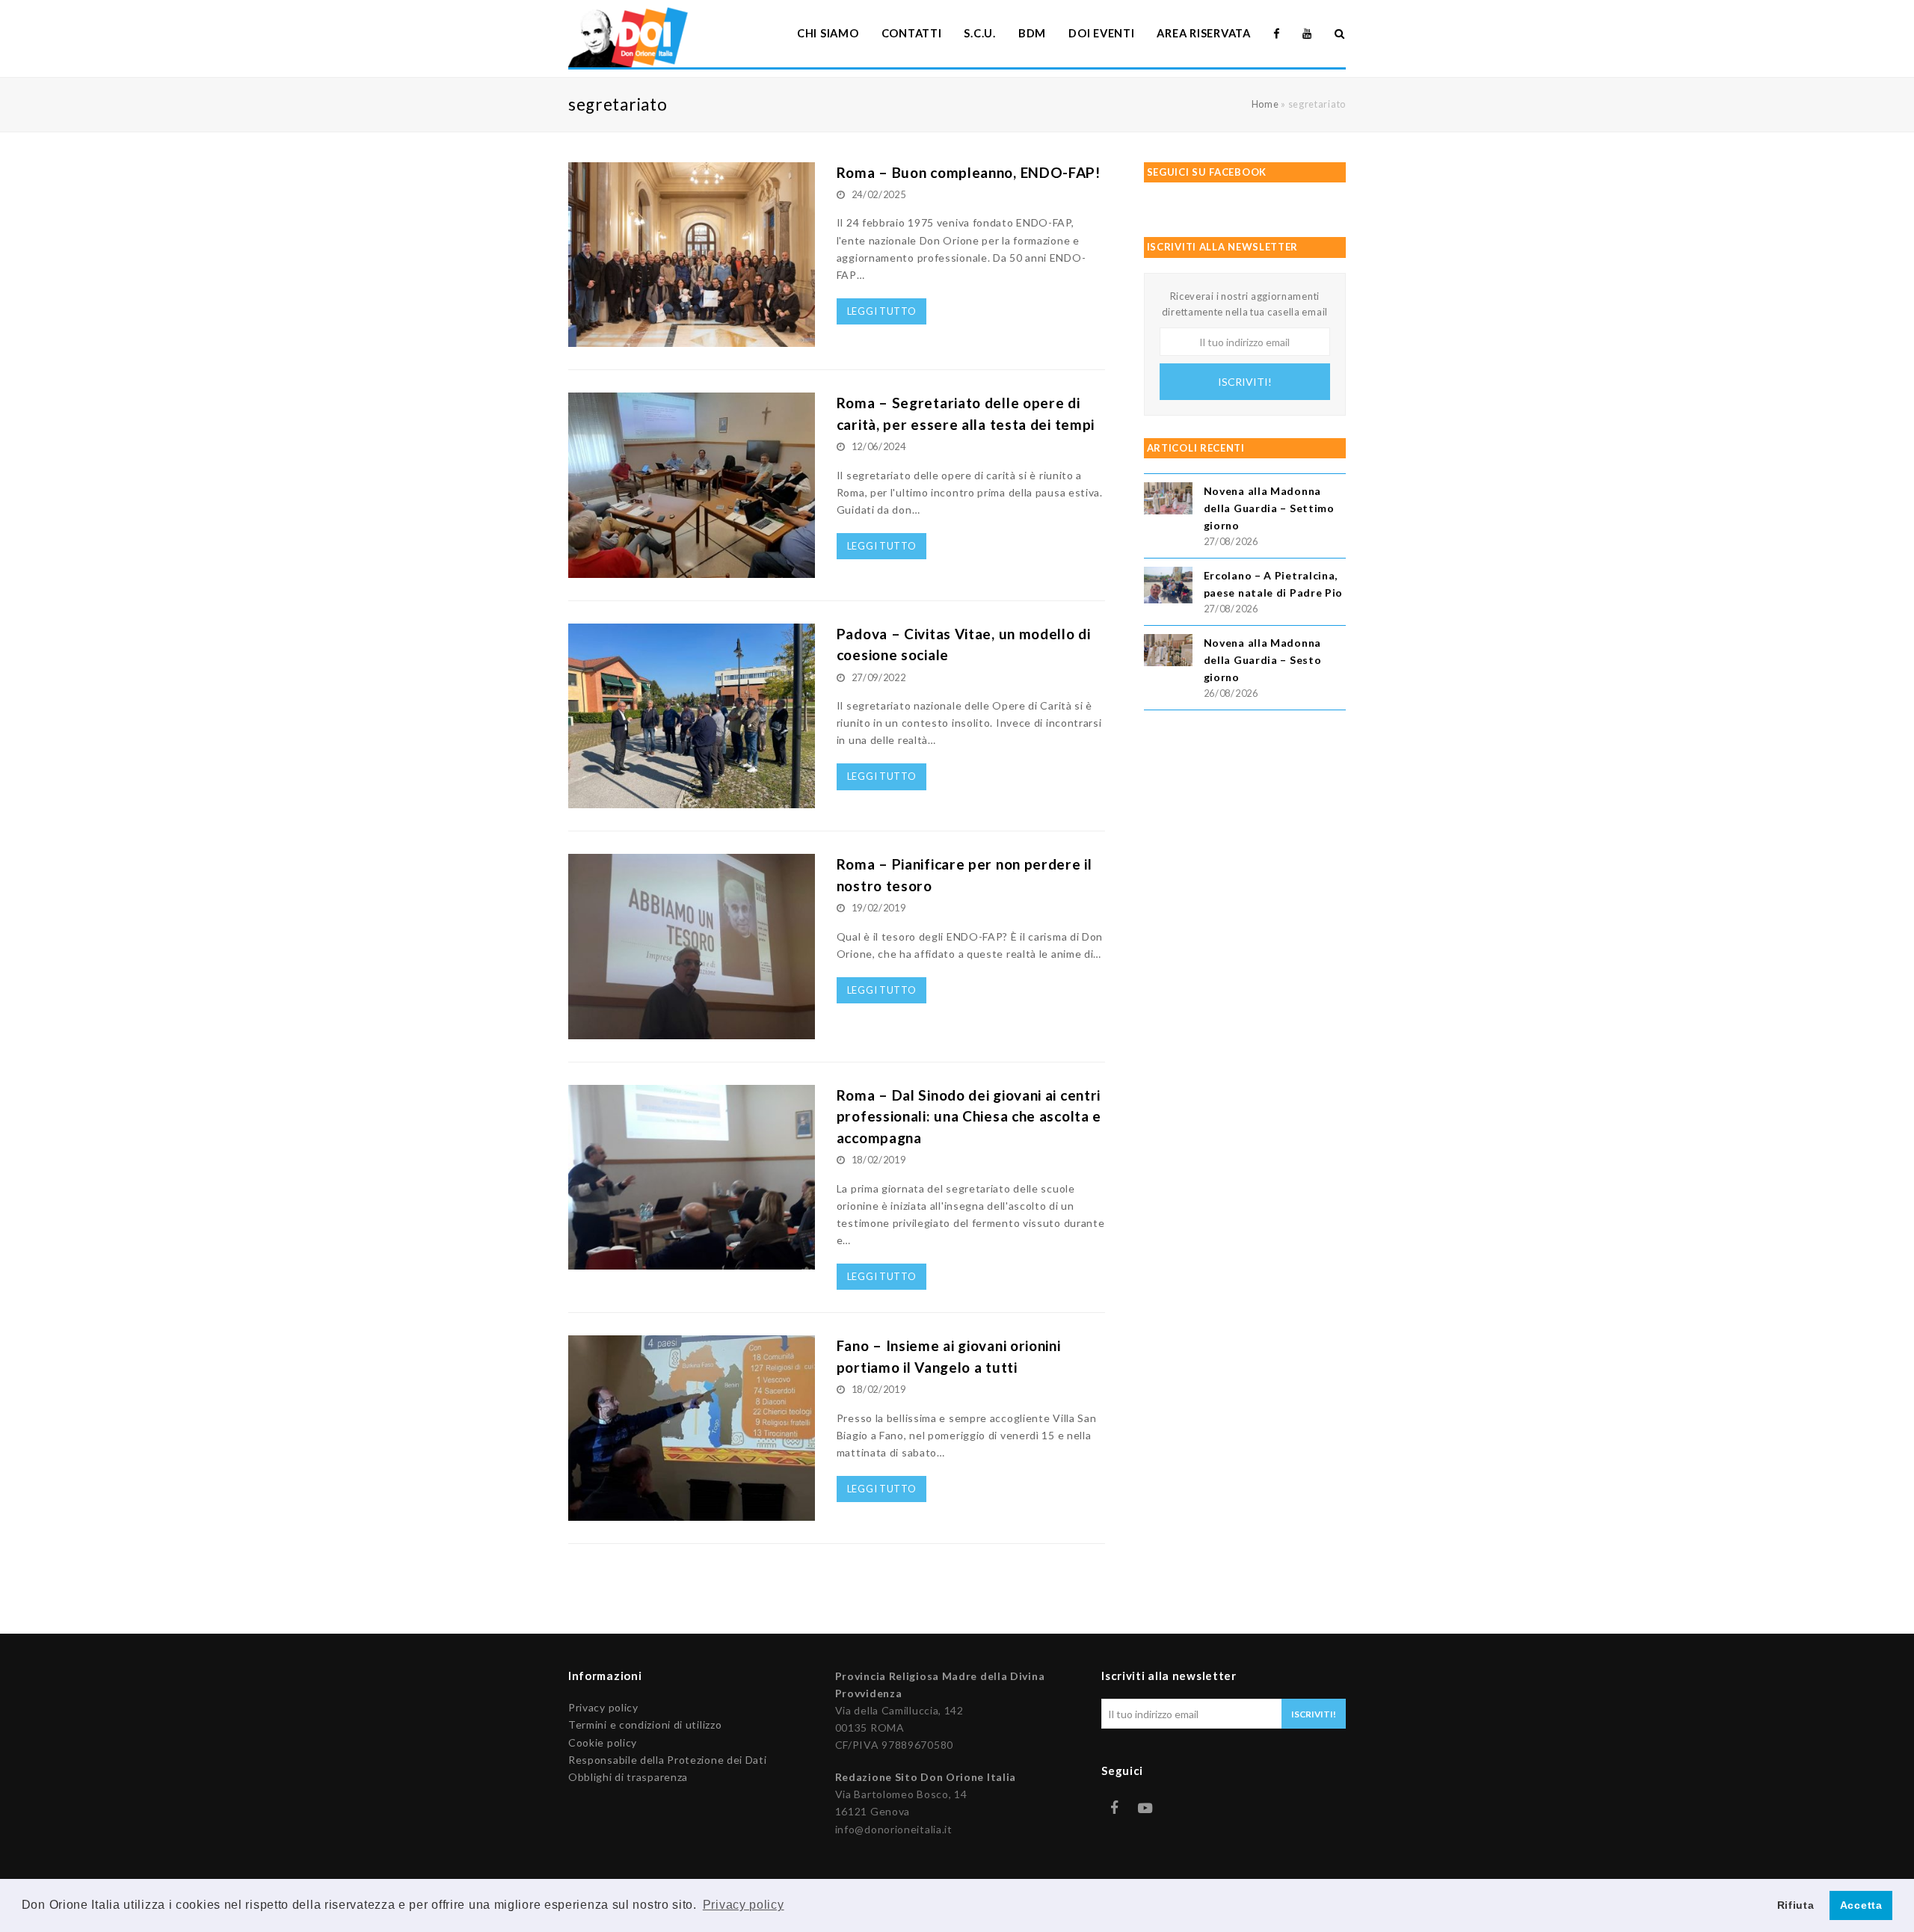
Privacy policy (603, 1707)
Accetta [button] (1861, 1905)
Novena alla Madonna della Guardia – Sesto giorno (1263, 660)
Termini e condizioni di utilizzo (645, 1725)
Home (1265, 104)
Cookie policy (603, 1742)
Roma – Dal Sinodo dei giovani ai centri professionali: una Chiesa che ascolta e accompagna (969, 1116)
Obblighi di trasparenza (628, 1777)
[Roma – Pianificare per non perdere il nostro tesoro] (692, 1031)
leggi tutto (882, 311)
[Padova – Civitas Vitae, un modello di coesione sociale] (692, 800)
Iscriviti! (1245, 382)
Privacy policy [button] (744, 1905)
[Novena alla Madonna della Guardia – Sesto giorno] (1168, 652)
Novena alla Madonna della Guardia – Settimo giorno (1269, 508)
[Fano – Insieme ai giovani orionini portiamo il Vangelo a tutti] (692, 1512)
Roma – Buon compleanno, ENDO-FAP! (969, 172)
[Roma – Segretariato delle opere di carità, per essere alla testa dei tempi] (692, 569)
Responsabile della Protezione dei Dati (668, 1760)
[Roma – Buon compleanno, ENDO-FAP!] (692, 338)
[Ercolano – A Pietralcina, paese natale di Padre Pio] (1168, 587)
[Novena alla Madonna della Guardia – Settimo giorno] (1168, 501)
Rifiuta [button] (1796, 1905)
